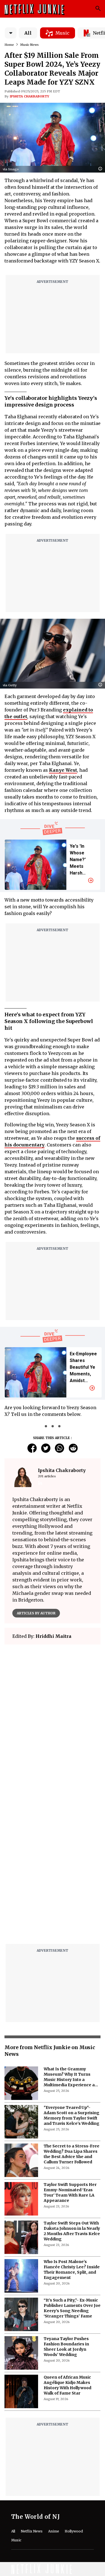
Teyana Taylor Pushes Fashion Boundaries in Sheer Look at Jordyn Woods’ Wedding (66, 2347)
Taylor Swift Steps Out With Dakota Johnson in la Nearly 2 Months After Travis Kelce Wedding (72, 2231)
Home (9, 45)
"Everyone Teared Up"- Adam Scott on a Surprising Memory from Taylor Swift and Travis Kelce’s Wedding (72, 2115)
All (28, 33)
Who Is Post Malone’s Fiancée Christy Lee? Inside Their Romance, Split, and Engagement (72, 2270)
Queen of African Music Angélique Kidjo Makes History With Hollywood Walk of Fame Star (67, 2385)
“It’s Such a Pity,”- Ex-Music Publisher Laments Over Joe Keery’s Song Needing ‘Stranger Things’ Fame (72, 2308)
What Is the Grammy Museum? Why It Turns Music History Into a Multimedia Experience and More (72, 2077)
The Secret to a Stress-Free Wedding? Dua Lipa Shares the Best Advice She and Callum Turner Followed (72, 2154)
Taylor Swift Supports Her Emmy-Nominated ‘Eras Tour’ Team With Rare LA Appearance (70, 2193)
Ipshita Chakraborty (29, 96)
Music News (29, 45)
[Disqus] (53, 1868)
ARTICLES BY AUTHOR (36, 1613)
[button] (102, 169)
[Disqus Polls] (53, 1719)
